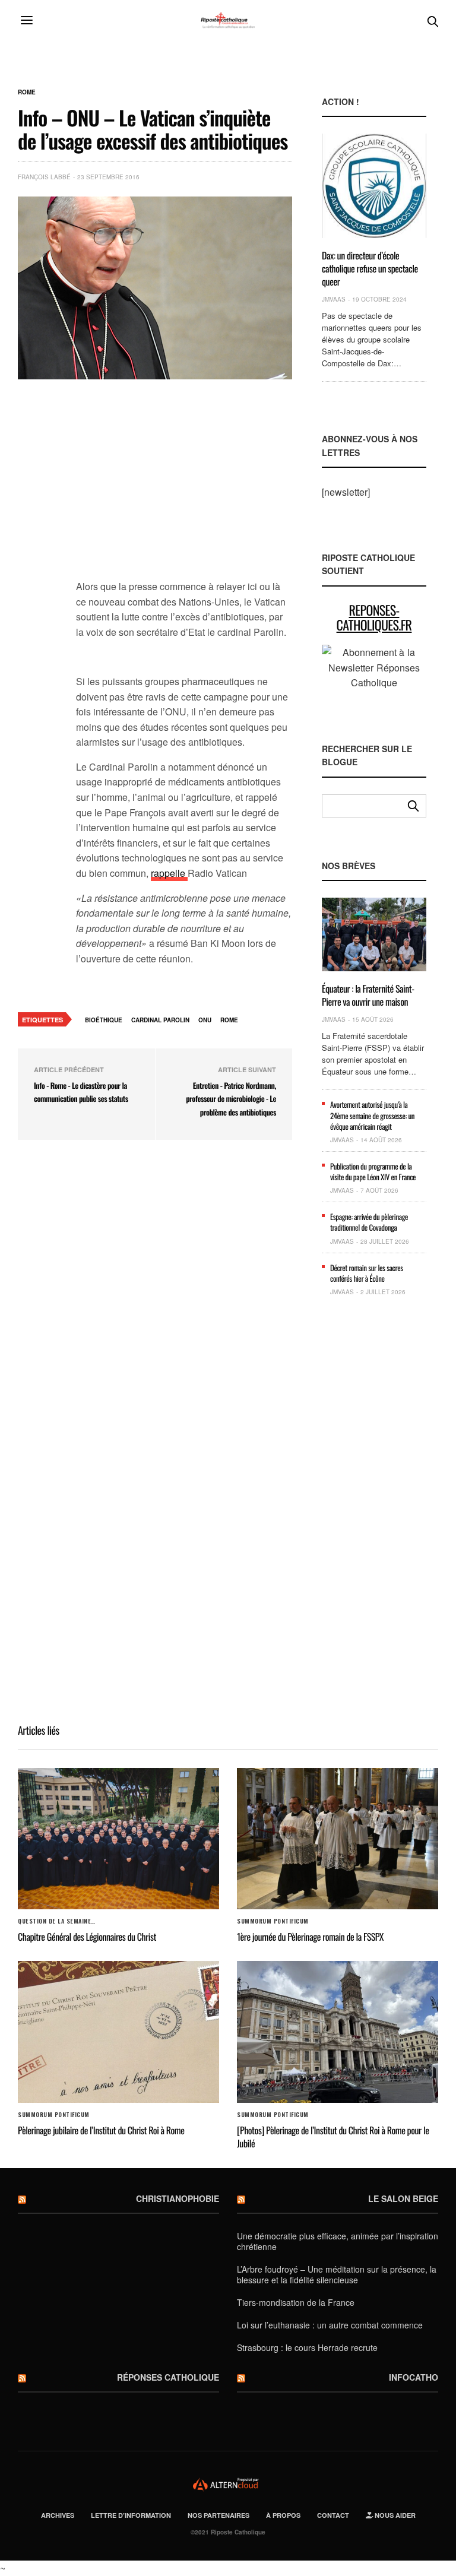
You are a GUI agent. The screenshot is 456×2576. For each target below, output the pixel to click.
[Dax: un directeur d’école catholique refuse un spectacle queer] (374, 186)
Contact (333, 2515)
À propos (283, 2515)
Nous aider (394, 2515)
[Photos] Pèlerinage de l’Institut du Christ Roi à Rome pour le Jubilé (333, 2137)
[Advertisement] (184, 486)
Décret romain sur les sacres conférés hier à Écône (367, 1273)
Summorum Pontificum (273, 1921)
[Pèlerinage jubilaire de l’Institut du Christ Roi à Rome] (118, 2032)
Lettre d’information (131, 2515)
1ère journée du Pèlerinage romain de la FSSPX (310, 1937)
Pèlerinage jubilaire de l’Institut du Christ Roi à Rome (101, 2130)
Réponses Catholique (168, 2377)
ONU (205, 1020)
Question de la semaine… (57, 1921)
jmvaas (334, 299)
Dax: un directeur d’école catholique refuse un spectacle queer (370, 269)
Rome (27, 92)
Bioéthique (104, 1020)
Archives (58, 2515)
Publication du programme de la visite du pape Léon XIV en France (373, 1171)
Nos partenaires (218, 2515)
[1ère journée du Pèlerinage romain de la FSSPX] (338, 1839)
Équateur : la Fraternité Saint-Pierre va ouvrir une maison (368, 995)
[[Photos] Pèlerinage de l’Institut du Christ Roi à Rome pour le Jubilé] (338, 2032)
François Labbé (44, 177)
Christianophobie (178, 2198)
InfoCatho (414, 2377)
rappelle (169, 873)
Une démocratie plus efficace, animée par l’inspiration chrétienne (338, 2241)
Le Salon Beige (403, 2198)
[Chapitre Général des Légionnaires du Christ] (118, 1839)
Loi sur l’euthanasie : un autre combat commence (330, 2325)
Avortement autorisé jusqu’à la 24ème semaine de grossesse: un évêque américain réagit (372, 1115)
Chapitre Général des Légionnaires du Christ (87, 1937)
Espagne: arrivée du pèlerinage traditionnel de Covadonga (369, 1222)
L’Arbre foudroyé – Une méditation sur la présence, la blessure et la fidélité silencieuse (337, 2274)
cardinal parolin (160, 1020)
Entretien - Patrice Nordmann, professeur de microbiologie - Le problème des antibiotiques (231, 1099)
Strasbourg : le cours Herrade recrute (307, 2347)
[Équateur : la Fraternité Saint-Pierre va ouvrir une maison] (374, 934)
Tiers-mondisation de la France (296, 2302)
